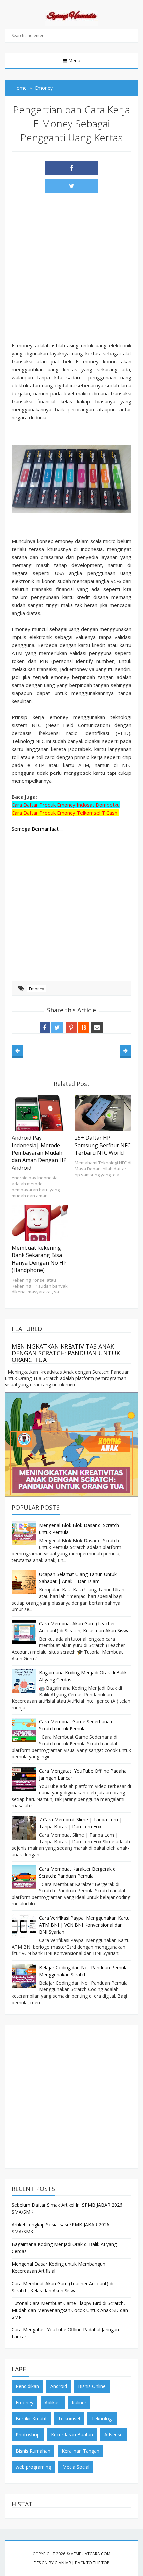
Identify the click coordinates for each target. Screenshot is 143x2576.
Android (59, 2386)
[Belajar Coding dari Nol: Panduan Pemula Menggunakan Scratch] (24, 1976)
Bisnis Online (92, 2386)
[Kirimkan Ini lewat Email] (97, 1027)
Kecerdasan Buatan (72, 2435)
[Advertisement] (71, 270)
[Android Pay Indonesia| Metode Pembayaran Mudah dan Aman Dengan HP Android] (40, 1113)
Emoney (36, 989)
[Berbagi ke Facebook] (71, 168)
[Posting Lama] (126, 1051)
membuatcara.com (90, 2554)
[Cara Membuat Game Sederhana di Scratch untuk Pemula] (24, 1730)
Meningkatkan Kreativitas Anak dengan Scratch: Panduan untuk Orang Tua (66, 1353)
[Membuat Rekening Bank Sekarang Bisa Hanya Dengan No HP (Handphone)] (40, 1223)
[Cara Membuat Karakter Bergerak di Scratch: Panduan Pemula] (24, 1877)
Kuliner (79, 2403)
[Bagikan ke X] (71, 186)
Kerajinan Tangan (80, 2451)
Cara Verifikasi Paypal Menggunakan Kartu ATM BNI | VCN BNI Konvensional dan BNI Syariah (84, 1925)
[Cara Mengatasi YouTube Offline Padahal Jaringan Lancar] (24, 1779)
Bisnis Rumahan (33, 2451)
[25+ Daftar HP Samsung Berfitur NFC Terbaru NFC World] (103, 1113)
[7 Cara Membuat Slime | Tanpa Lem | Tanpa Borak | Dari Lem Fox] (24, 1828)
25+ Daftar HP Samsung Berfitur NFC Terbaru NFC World (103, 1145)
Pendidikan (27, 2386)
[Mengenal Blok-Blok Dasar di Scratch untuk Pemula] (24, 1533)
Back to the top (92, 2563)
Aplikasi (53, 2403)
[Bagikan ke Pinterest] (71, 1027)
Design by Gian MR (52, 2563)
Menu (74, 60)
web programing (33, 2467)
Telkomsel (69, 2419)
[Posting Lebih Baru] (17, 1051)
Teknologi (102, 2419)
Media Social (76, 2467)
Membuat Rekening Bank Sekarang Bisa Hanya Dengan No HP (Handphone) (39, 1259)
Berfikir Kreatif (31, 2419)
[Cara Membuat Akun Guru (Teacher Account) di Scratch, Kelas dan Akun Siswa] (24, 1632)
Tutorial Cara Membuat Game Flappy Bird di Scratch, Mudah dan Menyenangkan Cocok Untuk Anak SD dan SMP (70, 2310)
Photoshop (28, 2435)
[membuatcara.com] (71, 17)
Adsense (114, 2435)
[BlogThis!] (84, 1027)
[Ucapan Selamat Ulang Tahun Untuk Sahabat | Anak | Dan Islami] (24, 1582)
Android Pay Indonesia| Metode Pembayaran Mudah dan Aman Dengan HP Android (39, 1153)
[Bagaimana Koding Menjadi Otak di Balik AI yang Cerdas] (24, 1681)
